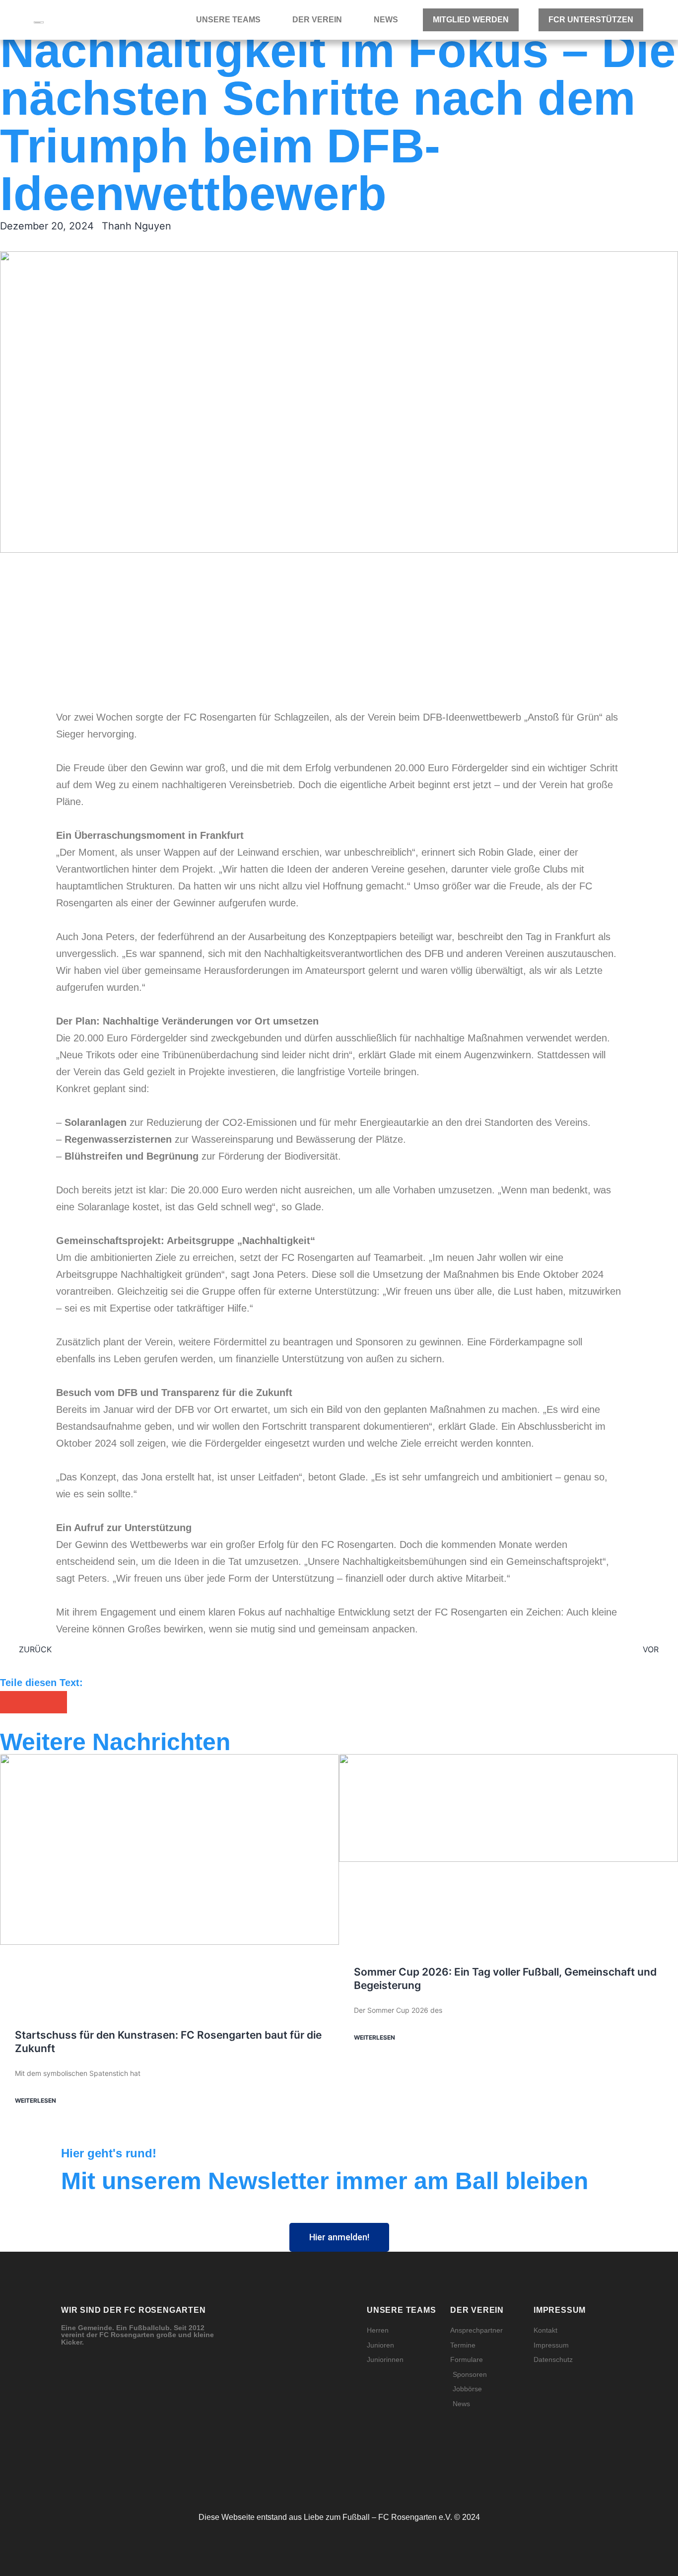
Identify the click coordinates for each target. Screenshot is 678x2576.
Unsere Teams (228, 20)
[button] (11, 1702)
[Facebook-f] (328, 2475)
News (386, 20)
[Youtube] (372, 2475)
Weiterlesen (35, 2100)
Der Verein (317, 20)
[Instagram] (306, 2475)
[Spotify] (350, 2475)
